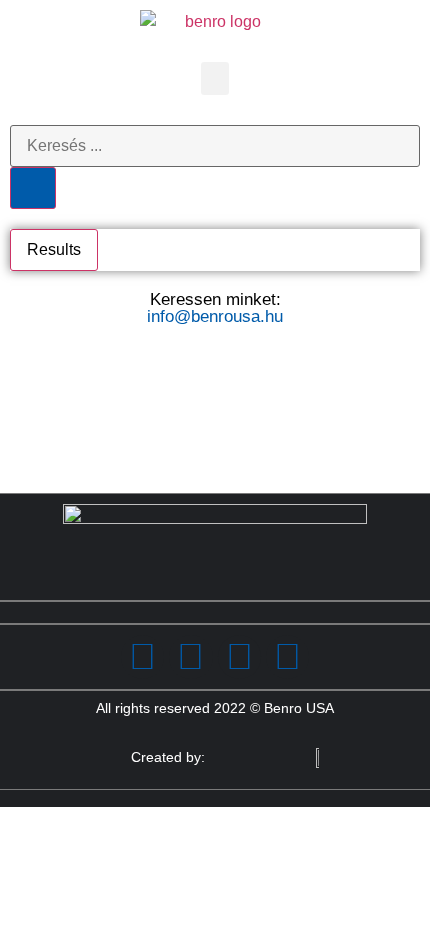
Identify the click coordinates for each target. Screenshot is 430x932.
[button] (215, 78)
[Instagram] (239, 656)
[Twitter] (190, 656)
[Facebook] (142, 656)
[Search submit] (33, 188)
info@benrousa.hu (215, 316)
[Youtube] (287, 656)
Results (54, 249)
